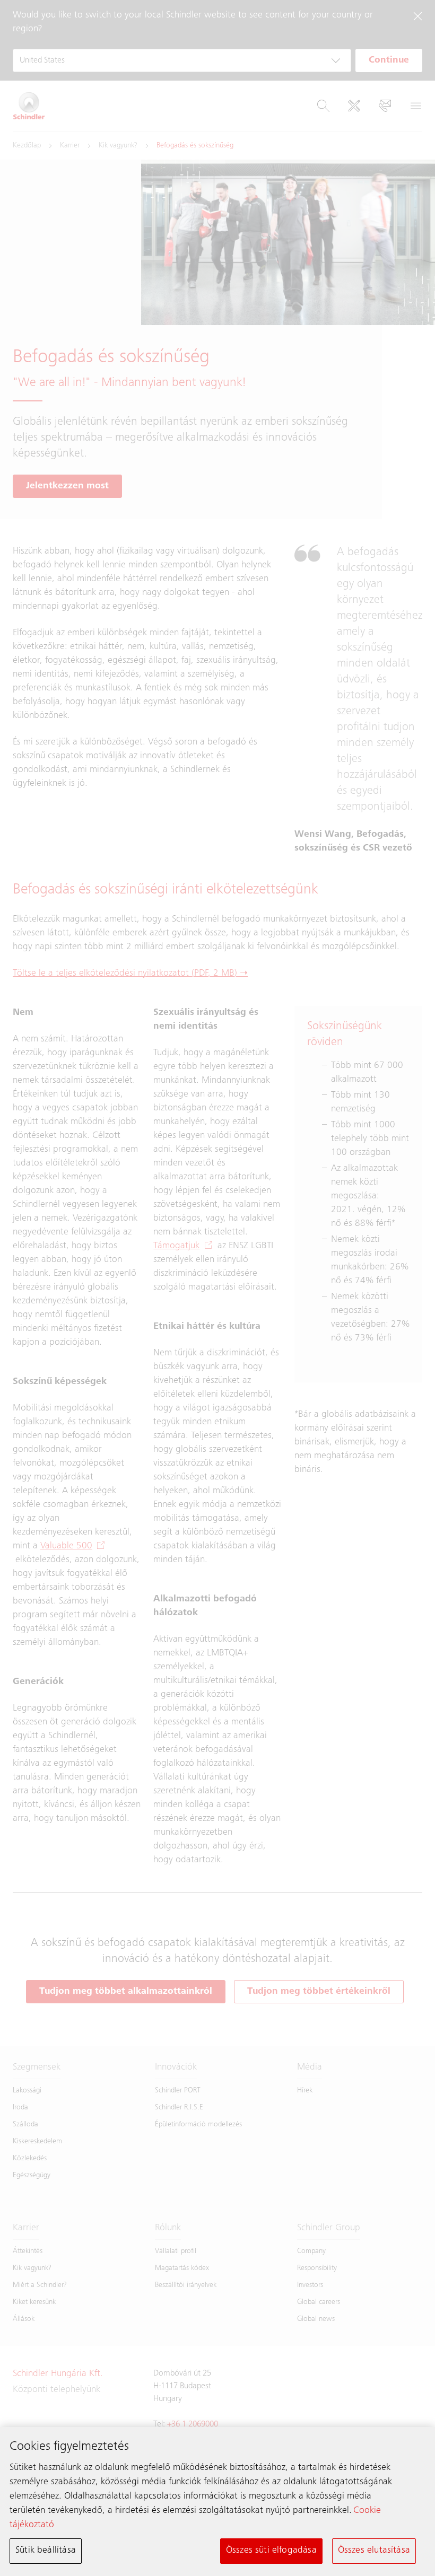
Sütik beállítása (46, 2551)
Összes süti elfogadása (271, 2551)
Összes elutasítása (374, 2551)
